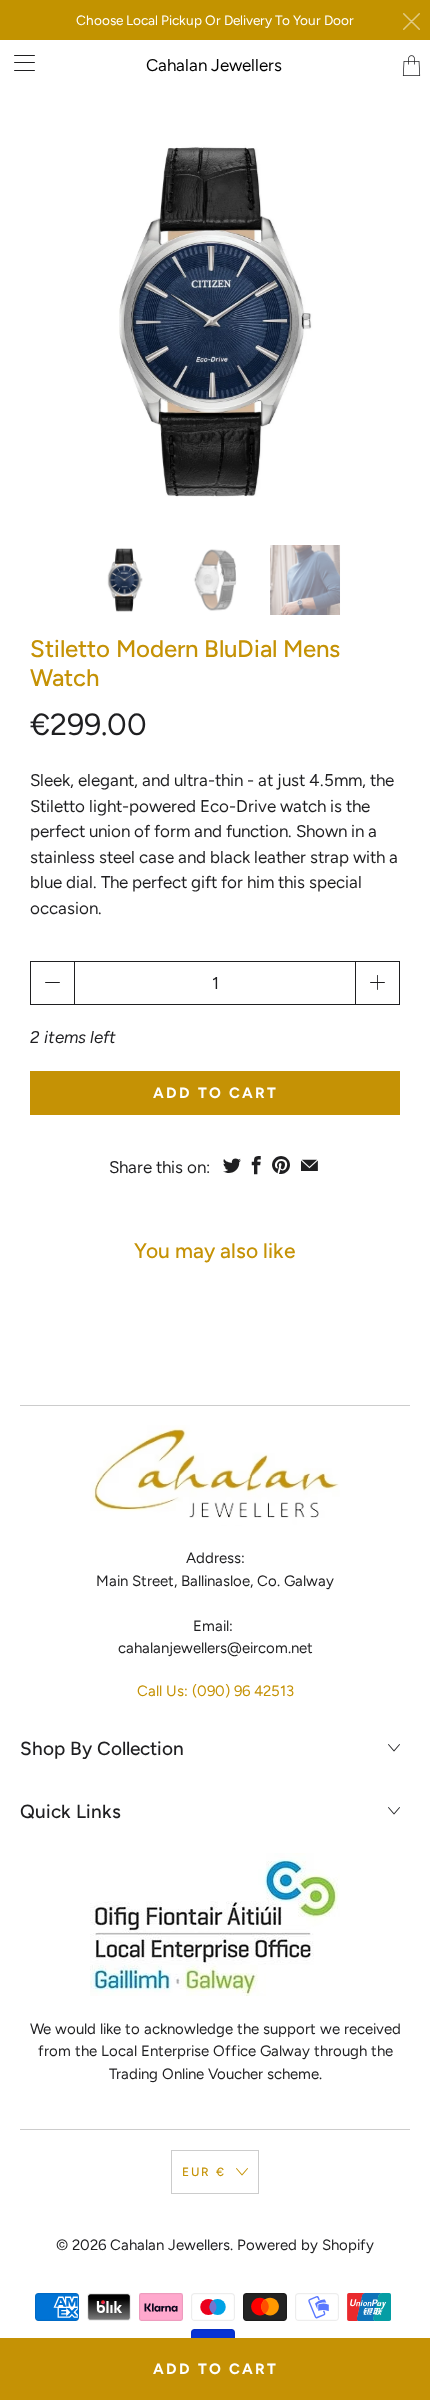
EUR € (204, 2172)
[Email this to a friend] (309, 1165)
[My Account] (17, 62)
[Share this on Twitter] (232, 1165)
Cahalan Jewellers (214, 65)
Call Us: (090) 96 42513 (215, 1691)
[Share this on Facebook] (256, 1165)
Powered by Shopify (305, 2245)
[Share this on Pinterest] (281, 1165)
